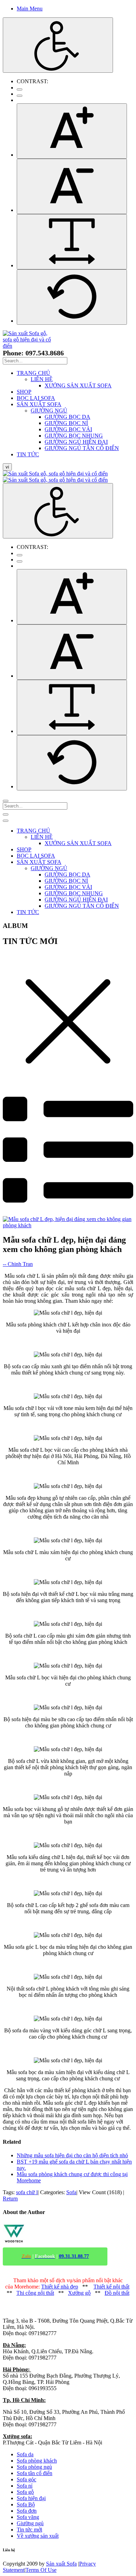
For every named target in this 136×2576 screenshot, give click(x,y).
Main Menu (30, 9)
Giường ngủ (30, 2523)
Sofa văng (28, 2517)
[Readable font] (72, 242)
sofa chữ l (27, 2192)
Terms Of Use (41, 2570)
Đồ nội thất (117, 2293)
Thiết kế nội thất (111, 2287)
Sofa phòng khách (37, 2461)
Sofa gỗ (25, 2492)
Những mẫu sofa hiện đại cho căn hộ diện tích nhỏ (72, 2155)
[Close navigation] (6, 821)
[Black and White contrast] (20, 96)
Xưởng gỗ (79, 2293)
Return (10, 2199)
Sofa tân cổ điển (35, 2473)
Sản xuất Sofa (61, 2564)
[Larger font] (72, 131)
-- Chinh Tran (18, 1264)
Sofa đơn (27, 2511)
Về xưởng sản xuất (38, 2536)
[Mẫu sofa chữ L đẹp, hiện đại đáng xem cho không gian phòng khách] (68, 1225)
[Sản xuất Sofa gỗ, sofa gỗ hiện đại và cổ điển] (30, 346)
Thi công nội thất (35, 2293)
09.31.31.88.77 (74, 2256)
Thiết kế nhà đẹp (60, 2287)
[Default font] (72, 297)
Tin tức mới (29, 2530)
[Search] (6, 801)
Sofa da (25, 2454)
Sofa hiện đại (31, 2498)
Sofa (71, 2192)
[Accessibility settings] (58, 45)
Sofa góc (27, 2479)
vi (7, 467)
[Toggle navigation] (6, 814)
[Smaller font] (72, 186)
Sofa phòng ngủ (34, 2467)
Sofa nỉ (25, 2486)
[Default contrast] (20, 89)
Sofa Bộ (26, 2504)
